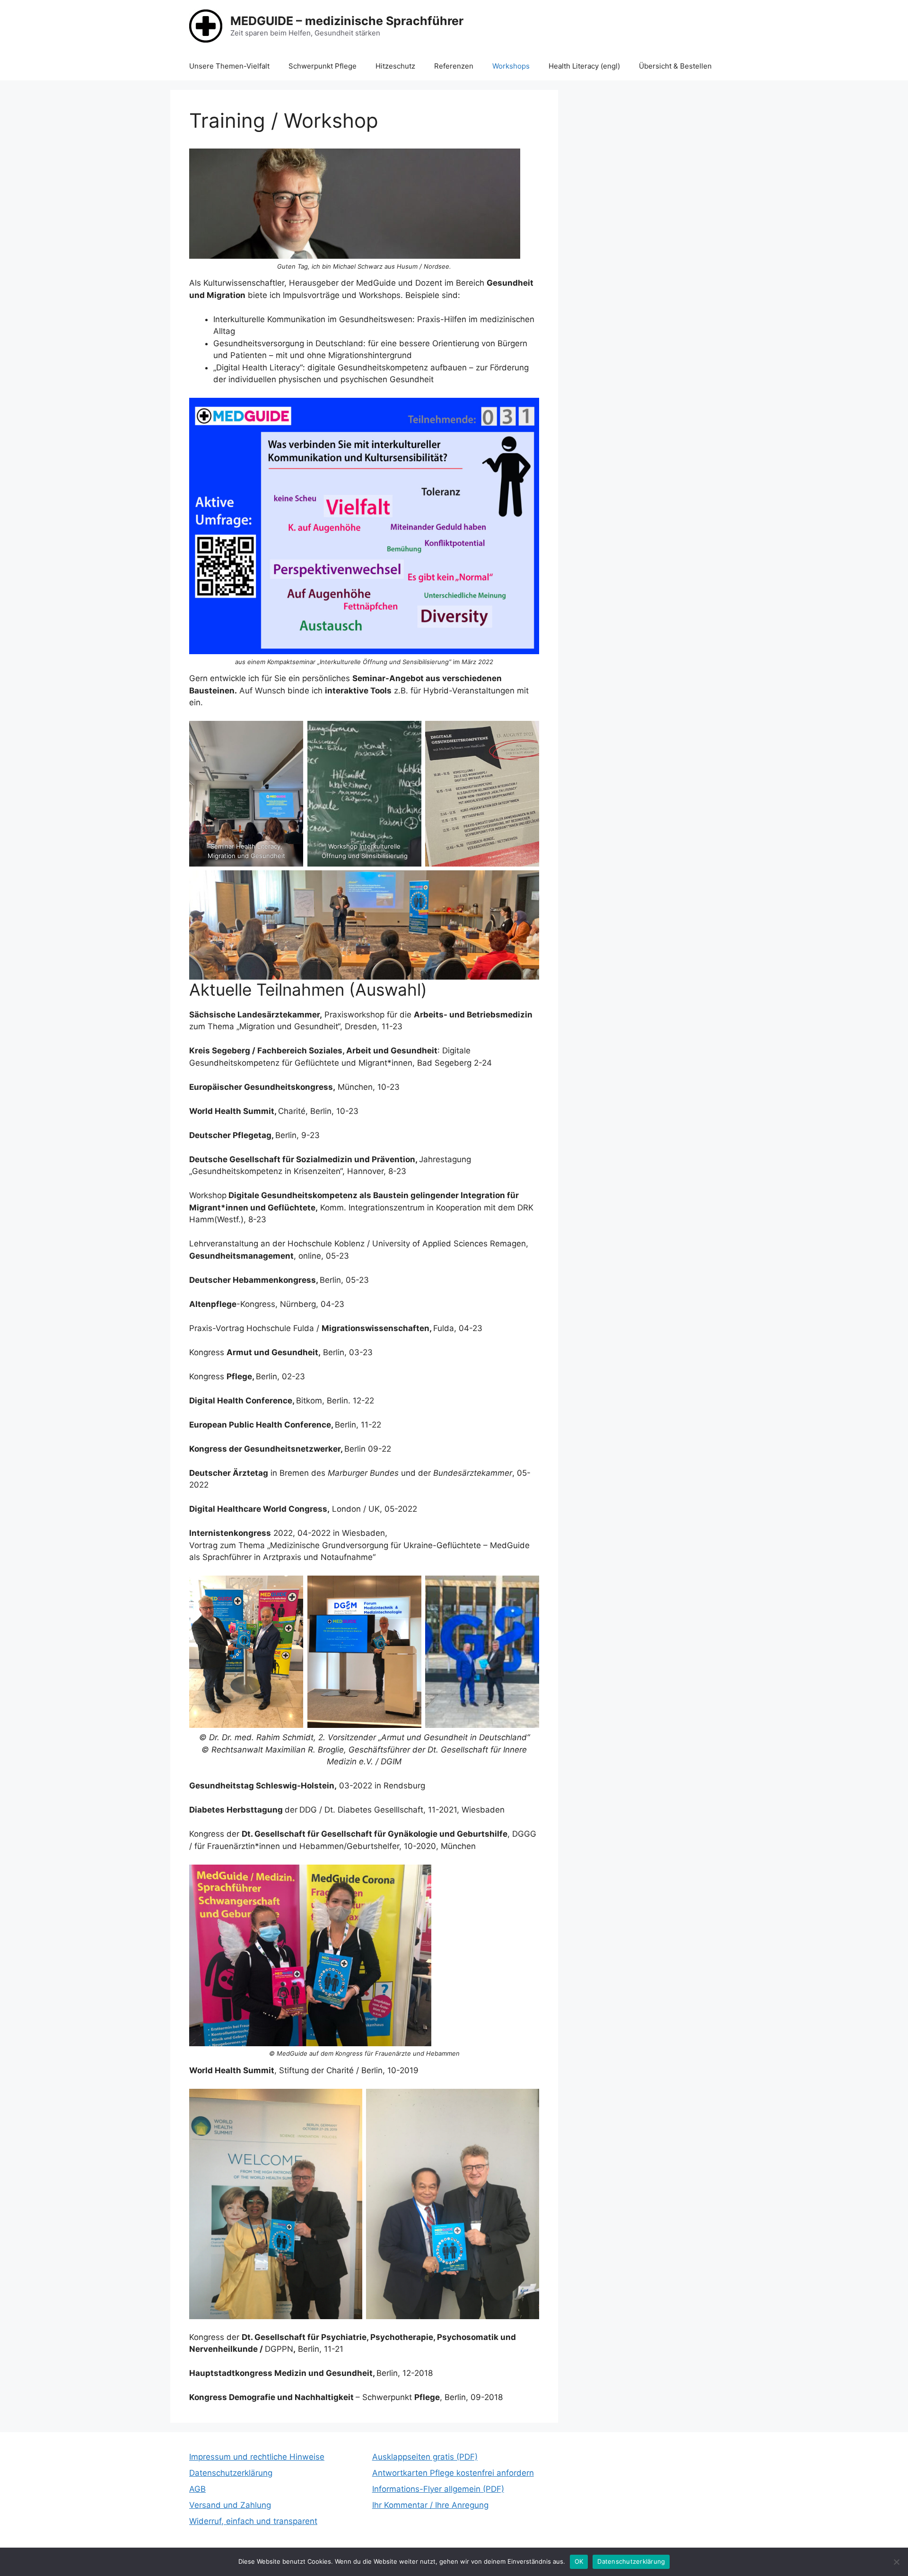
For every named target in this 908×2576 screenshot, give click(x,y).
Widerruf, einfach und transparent (253, 2521)
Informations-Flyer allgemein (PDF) (438, 2489)
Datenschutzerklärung (231, 2473)
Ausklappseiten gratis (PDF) (425, 2457)
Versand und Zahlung (230, 2505)
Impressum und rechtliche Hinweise (257, 2457)
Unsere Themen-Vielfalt (229, 66)
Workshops (511, 66)
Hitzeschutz (395, 66)
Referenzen (454, 66)
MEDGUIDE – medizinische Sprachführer (347, 21)
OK (579, 2561)
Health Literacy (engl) (584, 66)
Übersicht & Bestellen (675, 66)
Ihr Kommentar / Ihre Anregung (430, 2505)
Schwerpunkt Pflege (323, 66)
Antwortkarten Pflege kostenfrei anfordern (453, 2473)
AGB (197, 2489)
